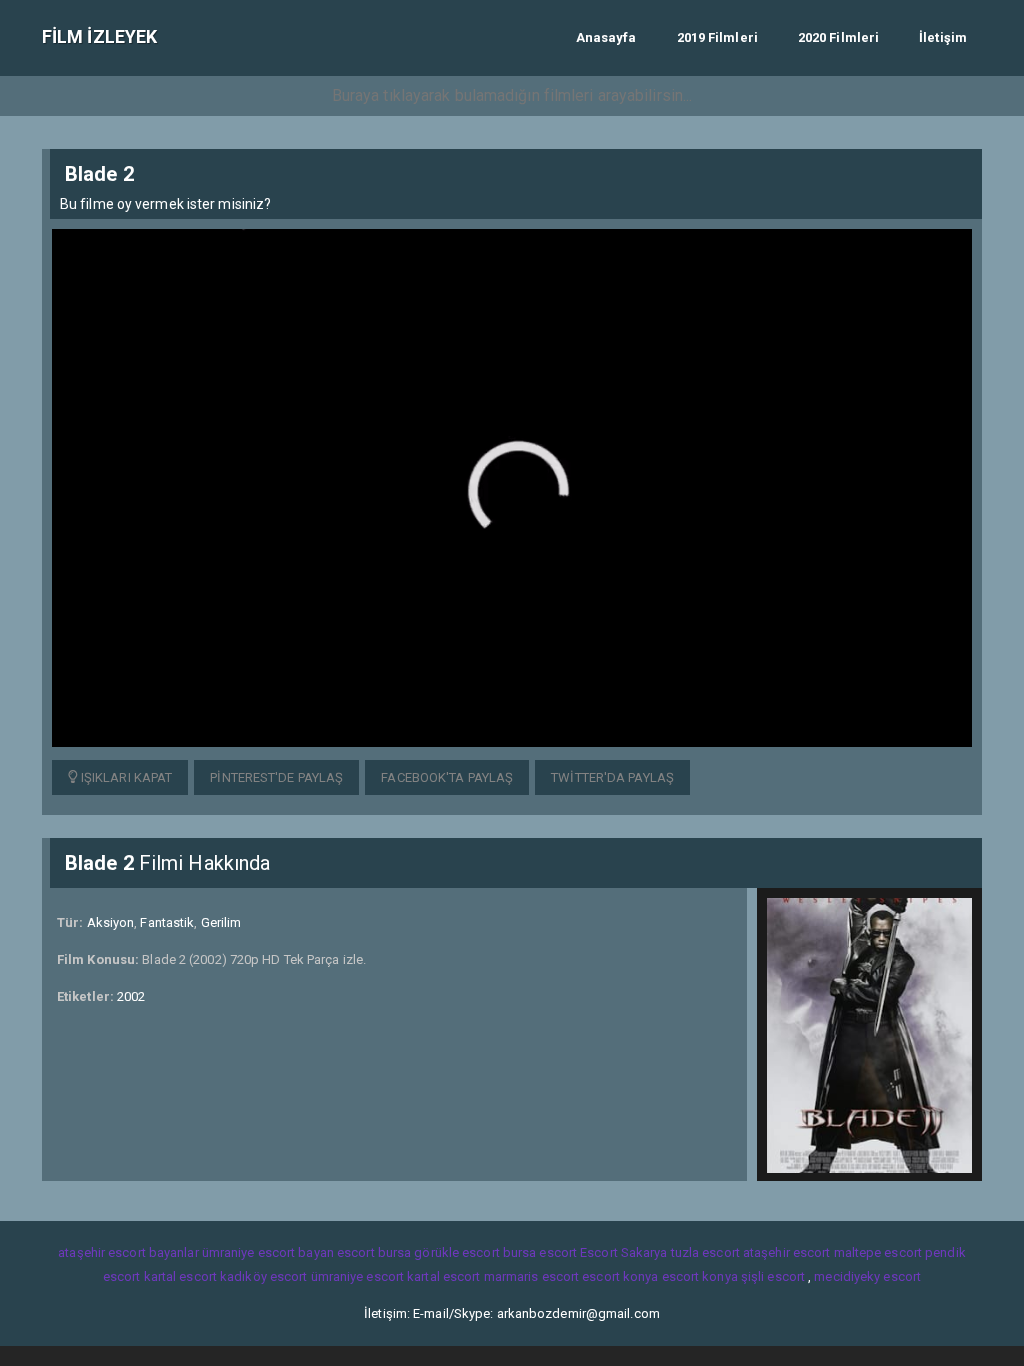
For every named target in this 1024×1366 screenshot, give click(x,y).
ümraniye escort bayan (268, 1252)
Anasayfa (606, 37)
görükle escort (456, 1252)
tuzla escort (705, 1252)
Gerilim (221, 922)
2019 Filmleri (717, 37)
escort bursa (374, 1252)
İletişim (943, 37)
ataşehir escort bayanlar (128, 1252)
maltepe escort (878, 1252)
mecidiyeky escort (867, 1276)
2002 (131, 996)
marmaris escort (532, 1276)
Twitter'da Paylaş (612, 777)
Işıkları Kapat (125, 777)
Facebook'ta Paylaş (447, 777)
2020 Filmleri (838, 37)
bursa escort (540, 1252)
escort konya (620, 1276)
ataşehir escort (787, 1252)
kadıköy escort (263, 1276)
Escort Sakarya (623, 1252)
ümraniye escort (358, 1276)
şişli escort (773, 1276)
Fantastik (167, 922)
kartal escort (180, 1276)
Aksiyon (111, 922)
